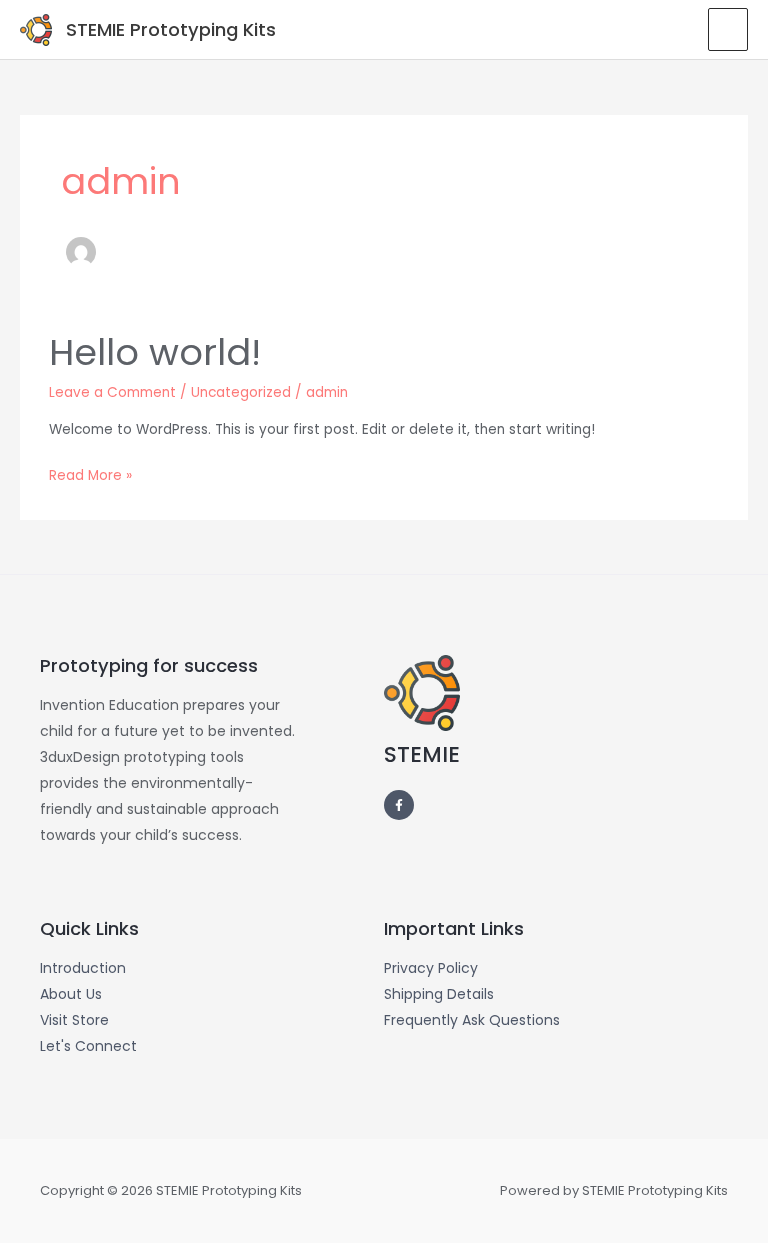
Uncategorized (241, 392)
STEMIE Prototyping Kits (171, 29)
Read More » (90, 474)
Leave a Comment (112, 392)
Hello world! (155, 352)
